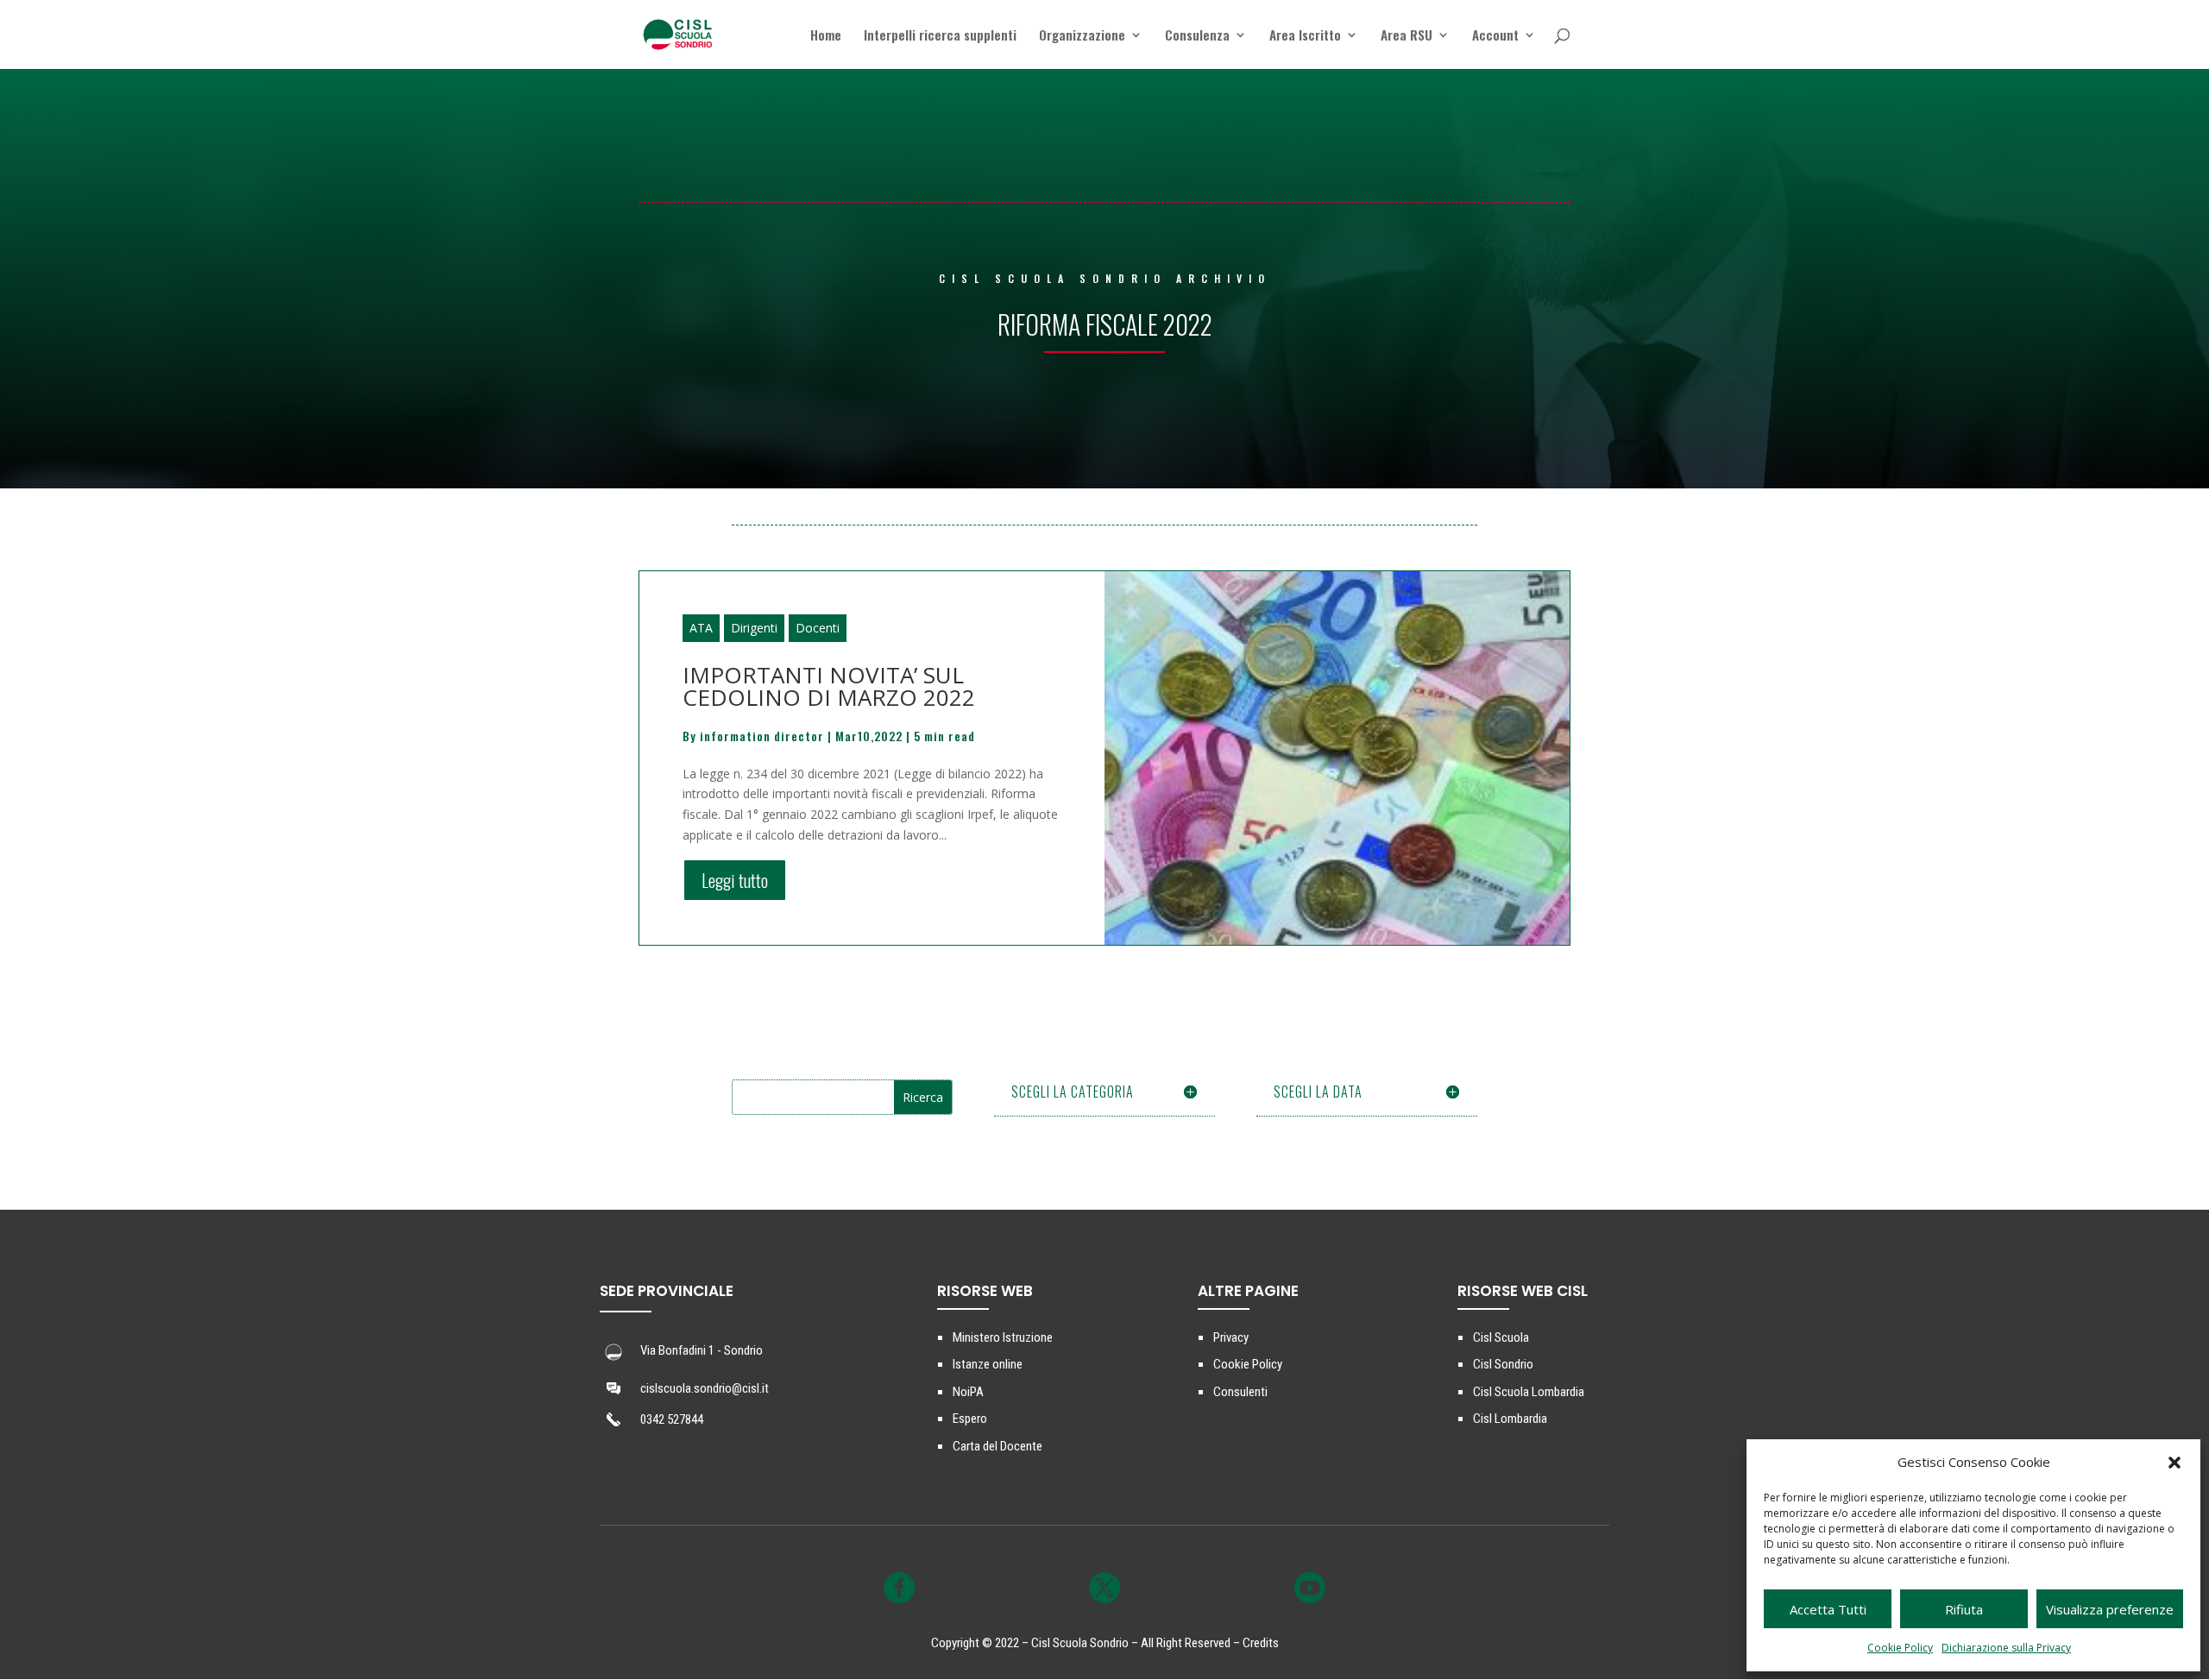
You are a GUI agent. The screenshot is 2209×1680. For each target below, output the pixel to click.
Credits (1261, 1643)
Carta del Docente (998, 1446)
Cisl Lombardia (1510, 1419)
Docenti (818, 628)
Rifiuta (1964, 1609)
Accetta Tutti (1828, 1609)
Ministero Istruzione (1003, 1337)
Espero (970, 1419)
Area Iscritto (1305, 36)
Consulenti (1240, 1392)
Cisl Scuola (1501, 1337)
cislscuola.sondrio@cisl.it (705, 1388)
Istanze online (988, 1364)
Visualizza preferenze (2110, 1609)
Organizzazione (1082, 36)
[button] (2174, 1463)
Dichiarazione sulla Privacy (2006, 1648)
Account (1495, 36)
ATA (701, 628)
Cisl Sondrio (1503, 1364)
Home (826, 36)
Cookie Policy (1900, 1648)
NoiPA (968, 1392)
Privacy (1231, 1337)
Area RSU (1407, 36)
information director (762, 736)
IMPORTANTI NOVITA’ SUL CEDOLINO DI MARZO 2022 (829, 686)
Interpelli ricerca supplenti (940, 36)
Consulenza (1197, 36)
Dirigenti (754, 628)
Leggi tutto (735, 880)
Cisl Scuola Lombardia (1529, 1392)
